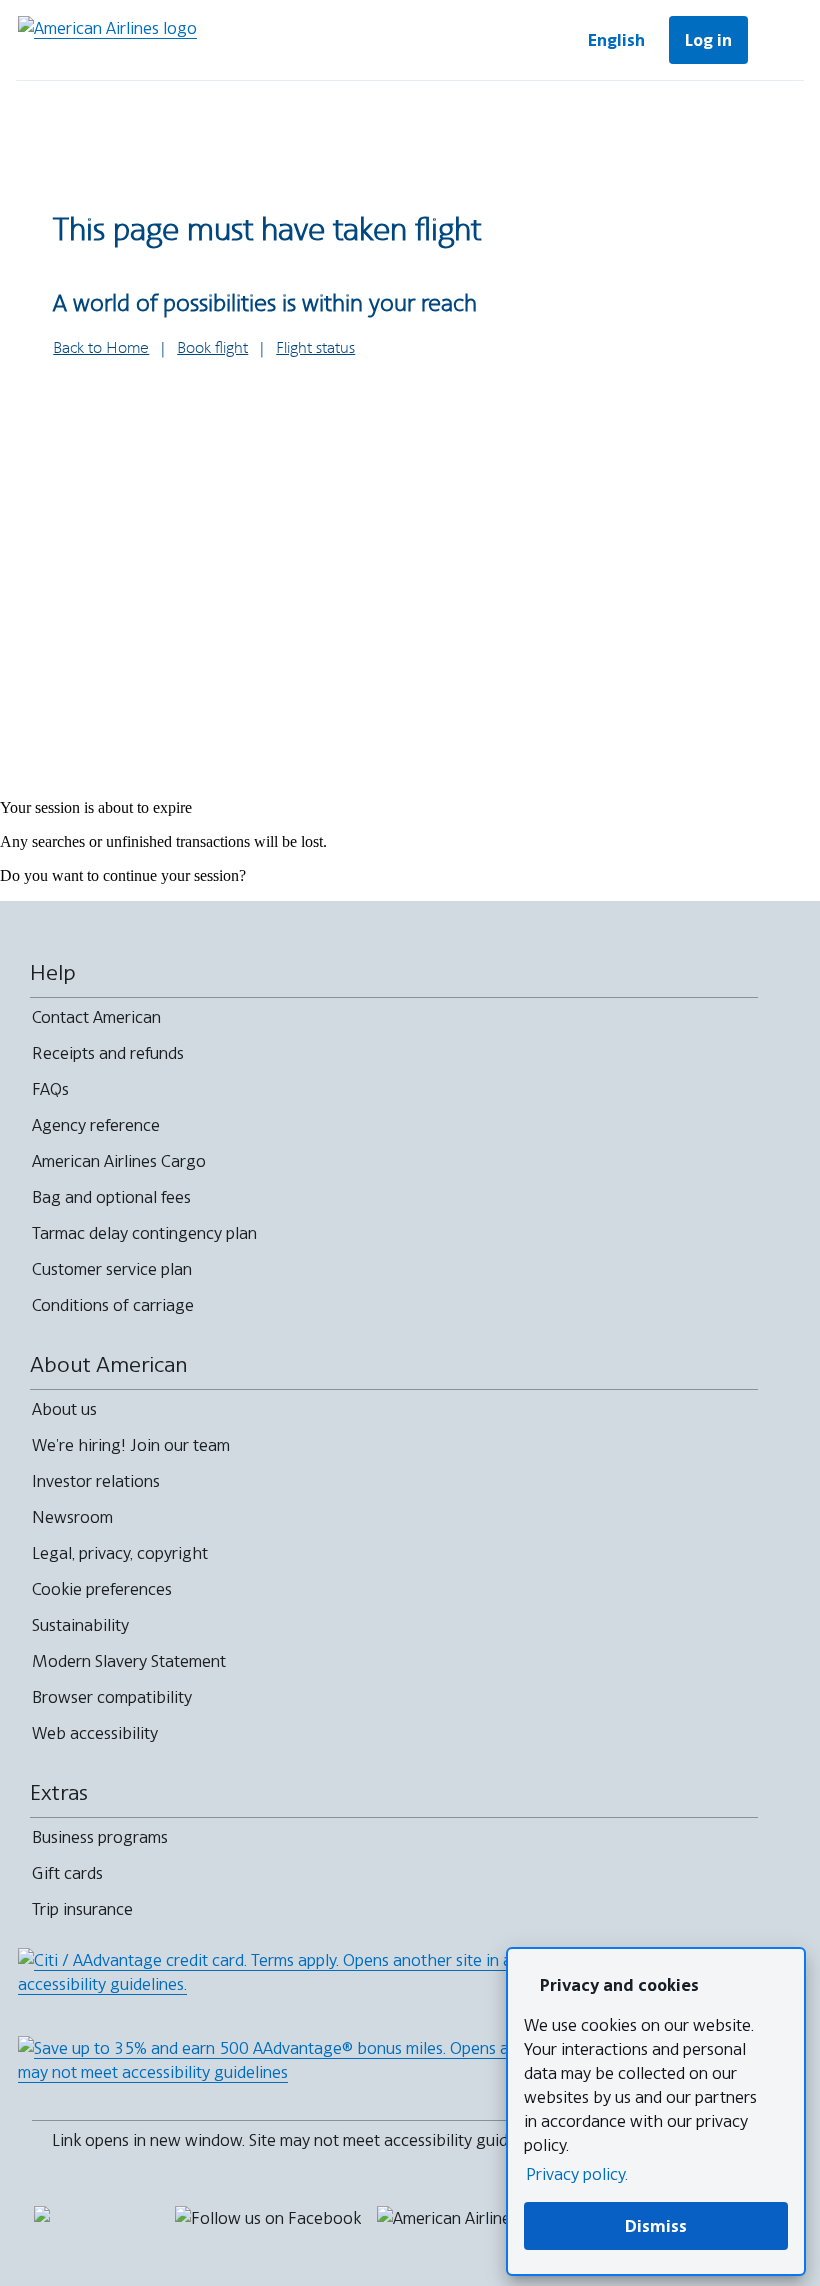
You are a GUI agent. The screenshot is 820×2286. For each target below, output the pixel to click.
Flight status (315, 348)
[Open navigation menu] (780, 40)
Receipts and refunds (108, 1053)
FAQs (50, 1089)
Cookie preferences (102, 1589)
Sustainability (80, 1625)
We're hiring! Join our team (131, 1445)
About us (64, 1409)
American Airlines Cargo (119, 1161)
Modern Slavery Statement (129, 1661)
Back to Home (101, 348)
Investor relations (96, 1481)
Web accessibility (95, 1733)
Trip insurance (82, 1909)
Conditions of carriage (113, 1305)
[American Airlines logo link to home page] (107, 40)
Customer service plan (112, 1269)
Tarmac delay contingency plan (144, 1233)
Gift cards (67, 1873)
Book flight (212, 348)
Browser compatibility (112, 1697)
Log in (708, 40)
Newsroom (72, 1517)
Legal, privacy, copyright (120, 1553)
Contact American (96, 1017)
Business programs (100, 1837)
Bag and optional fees (111, 1197)
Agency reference (96, 1125)
